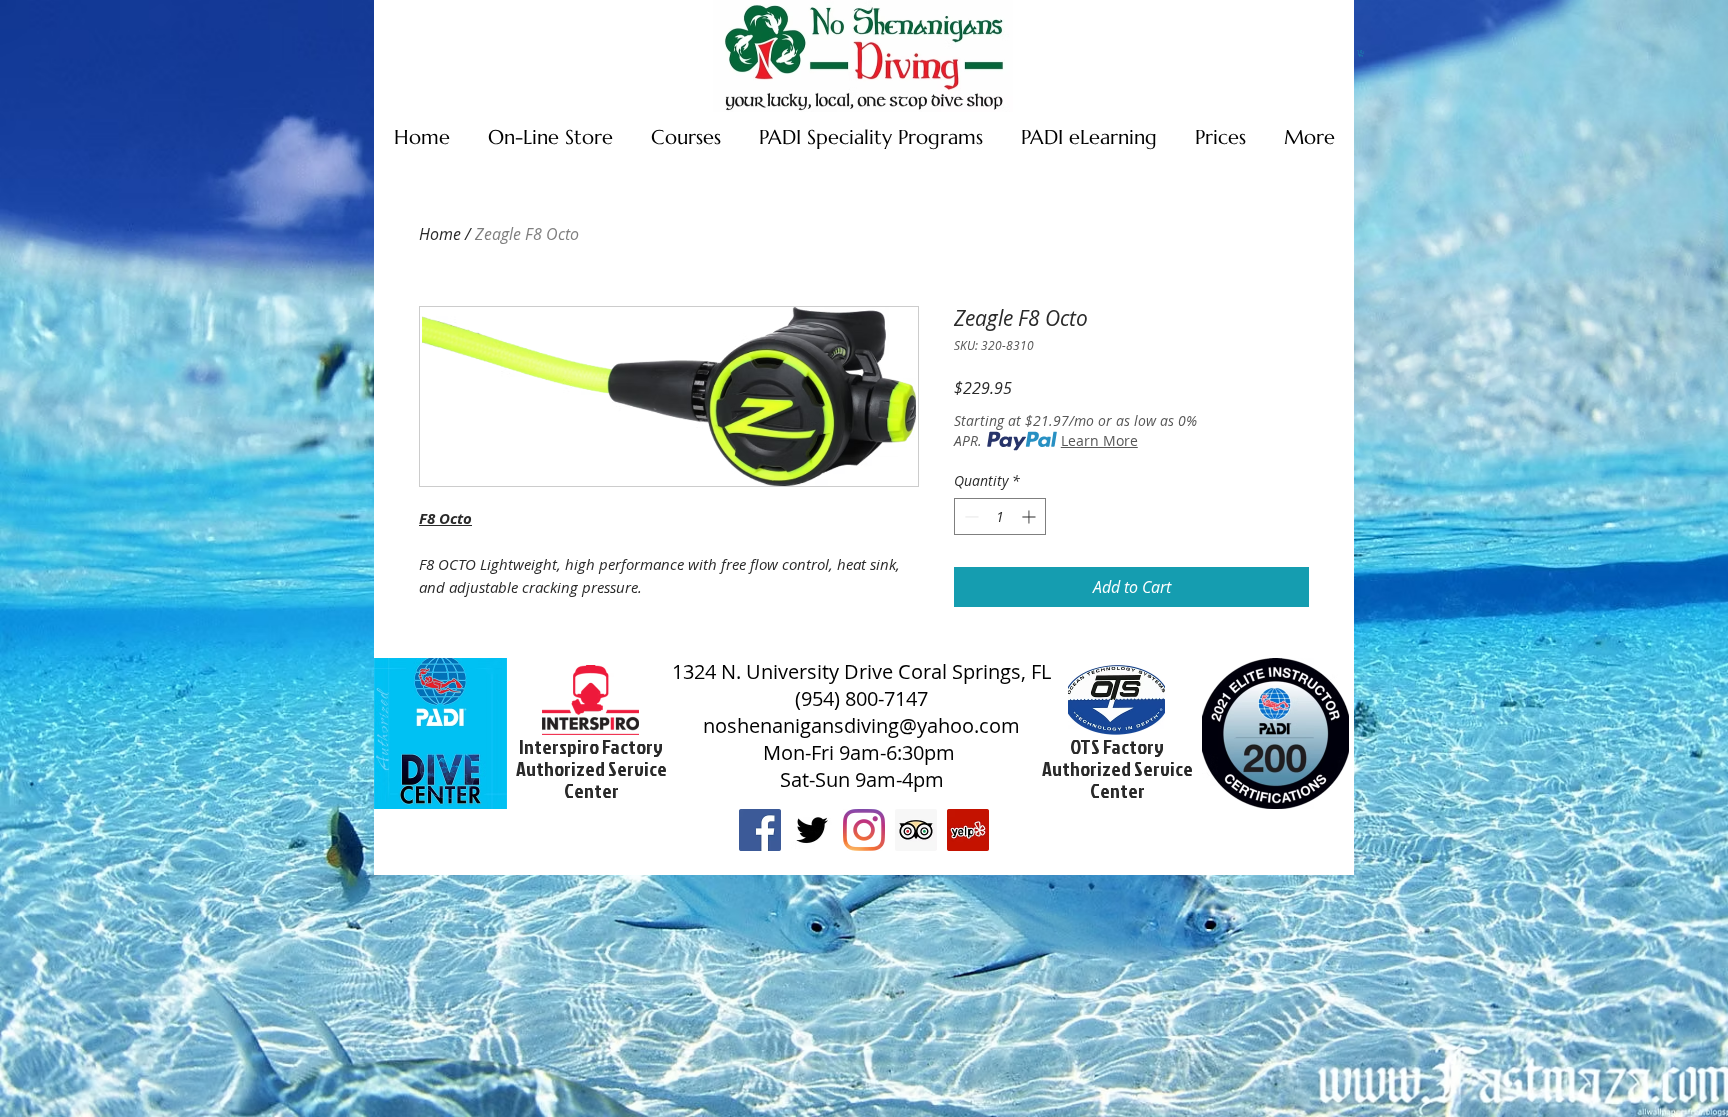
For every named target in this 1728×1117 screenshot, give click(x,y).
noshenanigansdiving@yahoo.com (861, 725)
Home (440, 234)
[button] (1361, 53)
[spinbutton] (1000, 516)
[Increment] (1030, 516)
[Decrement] (969, 516)
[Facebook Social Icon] (760, 830)
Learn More (1099, 440)
